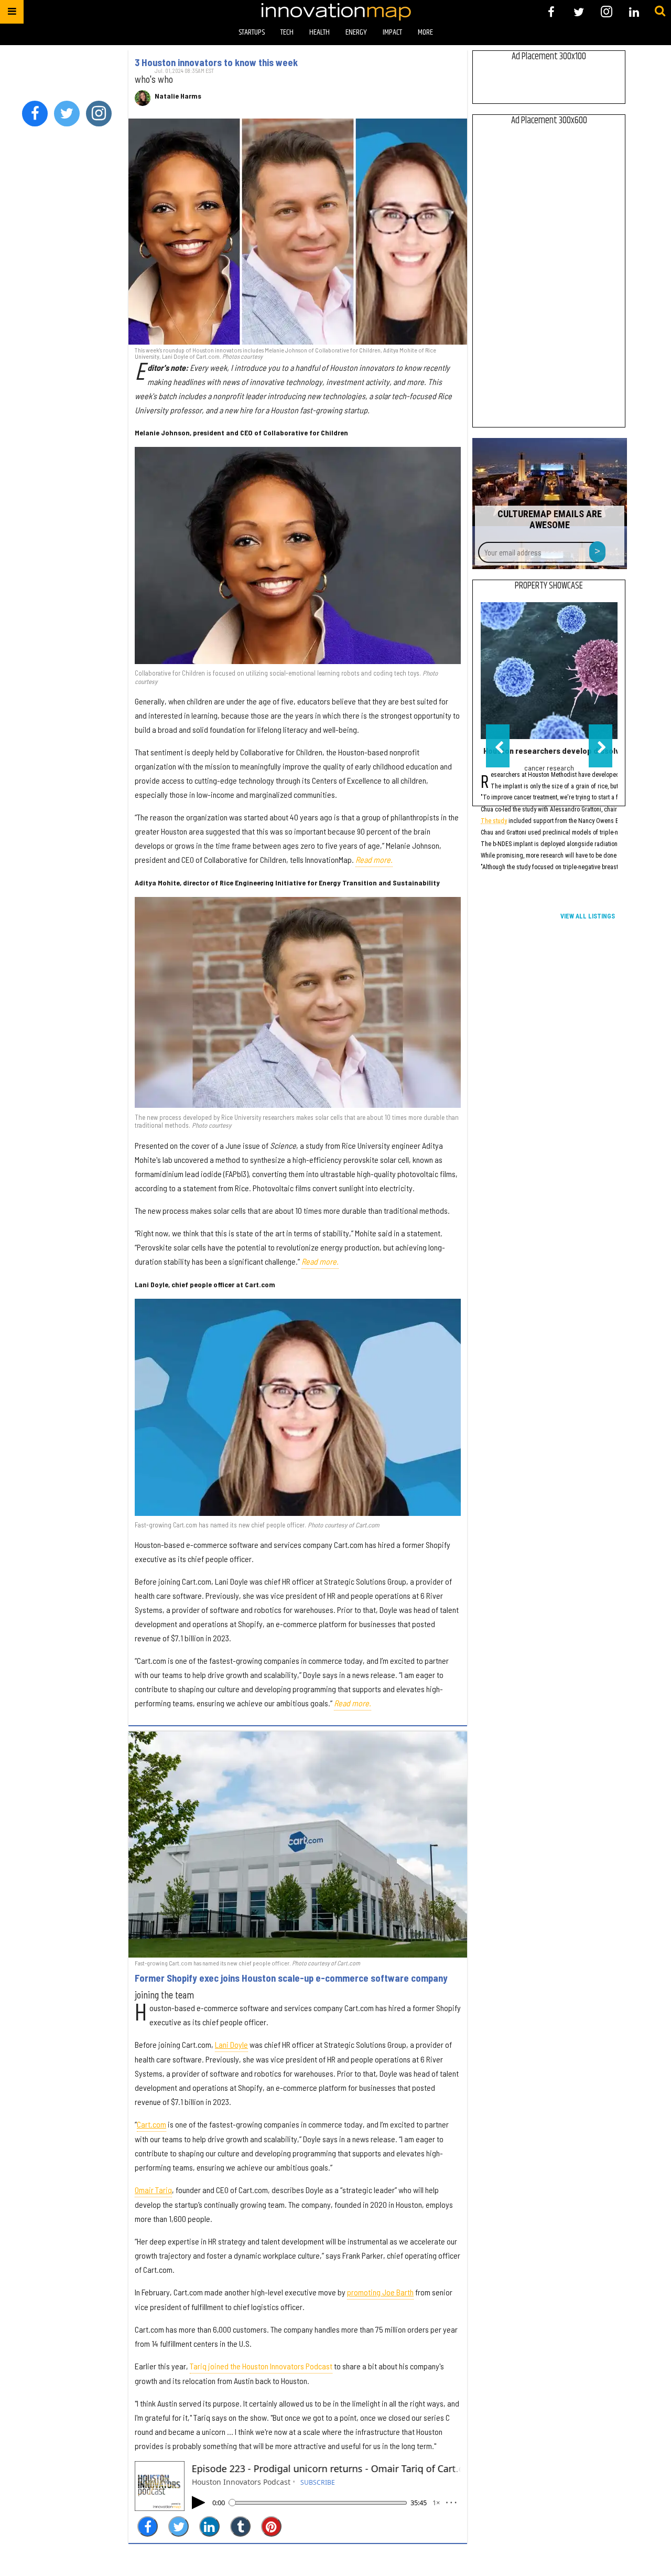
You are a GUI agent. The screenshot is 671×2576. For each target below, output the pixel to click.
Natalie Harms (178, 96)
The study (494, 822)
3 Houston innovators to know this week (216, 62)
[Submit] (660, 12)
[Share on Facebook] (148, 2526)
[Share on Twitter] (178, 2526)
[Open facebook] (551, 12)
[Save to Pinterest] (271, 2526)
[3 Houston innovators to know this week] (298, 232)
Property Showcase (549, 586)
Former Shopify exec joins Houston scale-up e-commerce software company (291, 1978)
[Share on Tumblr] (240, 2526)
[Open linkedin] (634, 12)
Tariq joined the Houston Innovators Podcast (261, 2366)
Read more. (374, 859)
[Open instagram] (606, 12)
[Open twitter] (579, 12)
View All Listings (588, 916)
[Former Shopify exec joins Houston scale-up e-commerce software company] (298, 1845)
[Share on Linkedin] (209, 2526)
